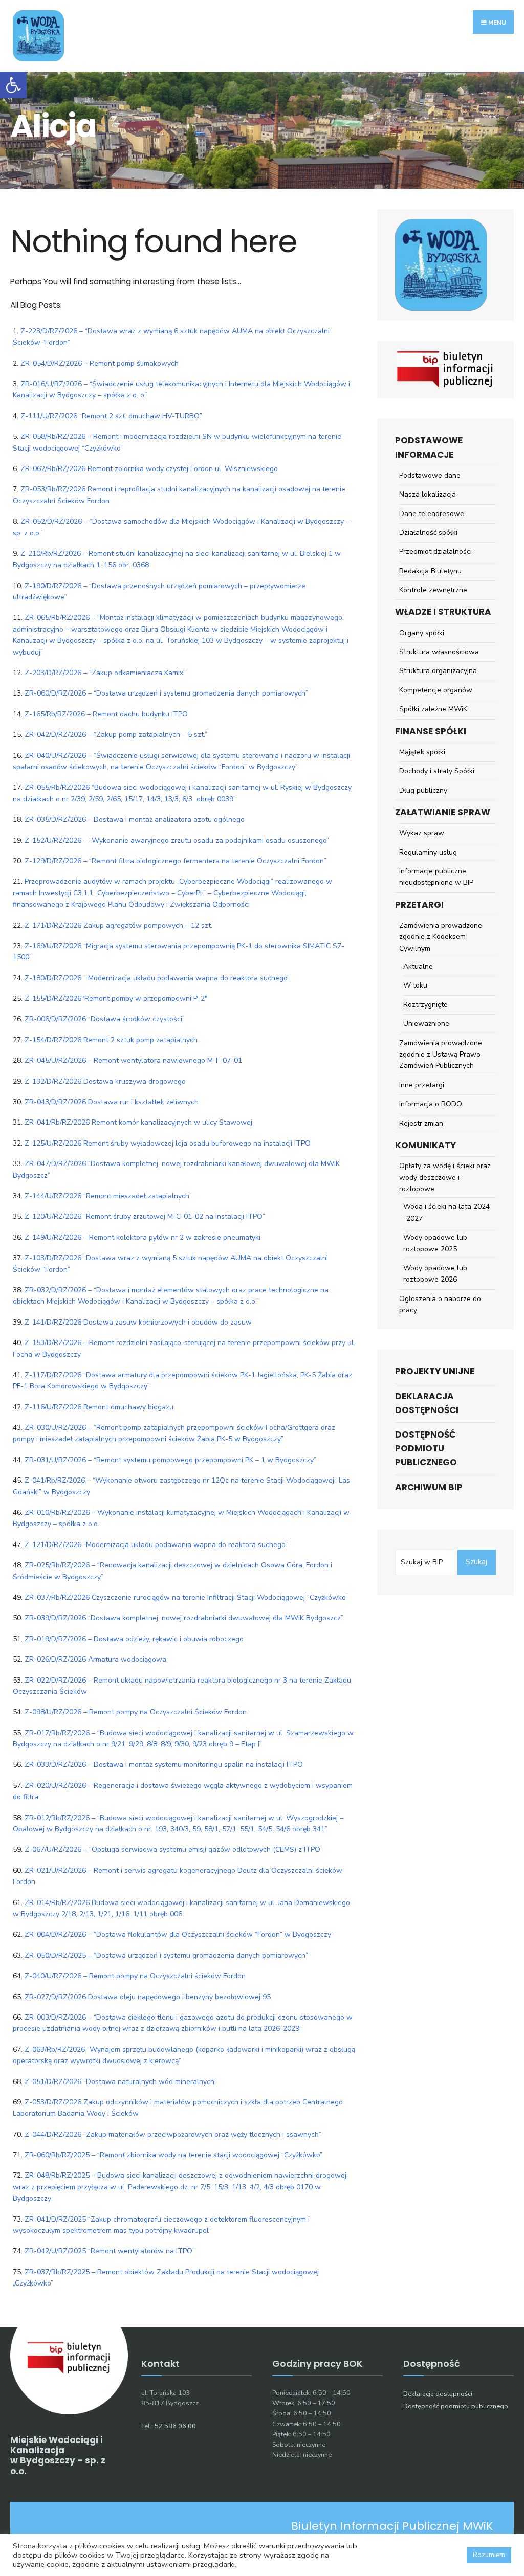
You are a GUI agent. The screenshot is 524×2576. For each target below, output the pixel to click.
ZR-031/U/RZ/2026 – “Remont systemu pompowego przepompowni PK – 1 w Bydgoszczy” (170, 1460)
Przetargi (419, 905)
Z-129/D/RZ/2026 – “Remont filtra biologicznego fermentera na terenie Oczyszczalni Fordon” (176, 861)
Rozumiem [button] (489, 2555)
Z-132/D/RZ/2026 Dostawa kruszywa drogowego (105, 1081)
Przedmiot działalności (435, 552)
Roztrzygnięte (425, 1005)
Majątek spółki (422, 752)
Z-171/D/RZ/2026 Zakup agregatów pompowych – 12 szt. (118, 925)
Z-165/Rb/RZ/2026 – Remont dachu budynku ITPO (106, 714)
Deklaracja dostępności (427, 1403)
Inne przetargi (422, 1085)
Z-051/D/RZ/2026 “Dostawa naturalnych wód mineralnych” (121, 2082)
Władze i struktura (443, 612)
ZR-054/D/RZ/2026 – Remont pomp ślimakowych (100, 363)
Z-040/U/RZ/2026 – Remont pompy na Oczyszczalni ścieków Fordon (135, 1976)
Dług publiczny (423, 790)
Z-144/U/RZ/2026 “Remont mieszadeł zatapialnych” (108, 1196)
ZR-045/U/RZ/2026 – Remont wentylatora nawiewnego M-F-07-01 (133, 1060)
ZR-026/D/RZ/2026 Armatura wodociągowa (95, 1659)
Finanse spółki (431, 731)
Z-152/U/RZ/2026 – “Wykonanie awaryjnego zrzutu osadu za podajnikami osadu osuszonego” (177, 841)
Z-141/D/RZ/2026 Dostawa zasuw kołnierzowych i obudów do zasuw (138, 1322)
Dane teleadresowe (432, 514)
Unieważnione (426, 1024)
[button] (13, 85)
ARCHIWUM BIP (429, 1487)
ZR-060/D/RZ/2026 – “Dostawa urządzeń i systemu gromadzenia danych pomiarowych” (166, 693)
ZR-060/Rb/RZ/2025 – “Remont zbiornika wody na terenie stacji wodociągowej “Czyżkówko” (173, 2155)
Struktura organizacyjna (438, 671)
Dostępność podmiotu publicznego (426, 1448)
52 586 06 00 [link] (175, 2426)
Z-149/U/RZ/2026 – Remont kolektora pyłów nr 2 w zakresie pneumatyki (143, 1237)
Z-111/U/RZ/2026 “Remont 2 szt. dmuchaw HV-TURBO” (111, 416)
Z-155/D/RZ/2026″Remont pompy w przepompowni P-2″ (116, 999)
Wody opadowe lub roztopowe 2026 (435, 1274)
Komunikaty (425, 1145)
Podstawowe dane (430, 475)
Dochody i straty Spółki (437, 771)
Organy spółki (422, 633)
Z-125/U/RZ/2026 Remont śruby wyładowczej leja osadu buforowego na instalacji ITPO (168, 1143)
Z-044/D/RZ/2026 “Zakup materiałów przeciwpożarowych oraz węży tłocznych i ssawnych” (173, 2134)
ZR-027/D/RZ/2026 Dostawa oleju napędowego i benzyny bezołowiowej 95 (148, 1997)
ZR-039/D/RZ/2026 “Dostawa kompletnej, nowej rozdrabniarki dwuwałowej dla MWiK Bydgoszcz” (184, 1618)
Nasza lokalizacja (428, 494)
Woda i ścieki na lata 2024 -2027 (446, 1212)
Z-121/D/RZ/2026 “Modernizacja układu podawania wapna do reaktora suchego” (156, 1545)
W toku (415, 985)
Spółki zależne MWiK (433, 709)
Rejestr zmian (421, 1123)
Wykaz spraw (422, 833)
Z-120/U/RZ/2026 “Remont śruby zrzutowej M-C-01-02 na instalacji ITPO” (145, 1216)
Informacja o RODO (431, 1104)
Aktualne (418, 966)
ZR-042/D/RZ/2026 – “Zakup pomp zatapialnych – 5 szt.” (116, 735)
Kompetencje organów (436, 690)
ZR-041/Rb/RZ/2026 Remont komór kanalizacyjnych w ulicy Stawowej (138, 1122)
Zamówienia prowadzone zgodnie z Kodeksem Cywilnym (441, 937)
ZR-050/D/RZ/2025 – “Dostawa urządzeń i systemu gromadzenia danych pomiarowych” (166, 1955)
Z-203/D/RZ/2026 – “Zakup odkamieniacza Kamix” (105, 673)
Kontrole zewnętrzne (433, 590)
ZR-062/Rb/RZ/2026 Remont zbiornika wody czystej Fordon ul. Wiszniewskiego (149, 469)
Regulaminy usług (428, 852)
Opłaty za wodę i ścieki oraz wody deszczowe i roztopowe (445, 1177)
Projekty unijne (435, 1371)
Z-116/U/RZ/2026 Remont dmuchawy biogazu (99, 1407)
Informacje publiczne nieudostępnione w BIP (436, 877)
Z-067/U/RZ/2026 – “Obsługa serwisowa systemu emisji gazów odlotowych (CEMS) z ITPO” (174, 1850)
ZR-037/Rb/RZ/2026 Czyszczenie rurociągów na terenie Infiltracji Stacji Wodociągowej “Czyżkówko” (186, 1597)
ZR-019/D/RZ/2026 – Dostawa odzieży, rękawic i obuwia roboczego (134, 1639)
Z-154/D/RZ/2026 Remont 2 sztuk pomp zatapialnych (111, 1040)
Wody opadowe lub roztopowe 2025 (435, 1243)
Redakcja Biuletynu (430, 571)
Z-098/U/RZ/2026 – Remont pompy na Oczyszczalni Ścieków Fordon (136, 1712)
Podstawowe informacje (429, 447)
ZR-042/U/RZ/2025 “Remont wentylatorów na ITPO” (110, 2251)
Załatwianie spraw (443, 812)
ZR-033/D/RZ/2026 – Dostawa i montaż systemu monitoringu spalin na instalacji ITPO (164, 1765)
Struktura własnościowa (439, 652)
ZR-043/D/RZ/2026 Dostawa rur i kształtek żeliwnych (112, 1102)
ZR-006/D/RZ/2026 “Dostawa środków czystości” (105, 1019)
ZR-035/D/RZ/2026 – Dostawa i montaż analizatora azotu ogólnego (135, 820)
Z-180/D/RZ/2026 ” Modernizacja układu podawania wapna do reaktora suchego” (157, 978)
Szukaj (476, 1562)
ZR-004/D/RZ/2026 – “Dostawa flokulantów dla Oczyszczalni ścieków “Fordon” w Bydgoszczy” (179, 1934)
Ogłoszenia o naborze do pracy (440, 1304)
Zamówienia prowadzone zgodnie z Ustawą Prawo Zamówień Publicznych (441, 1055)
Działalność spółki (428, 533)
